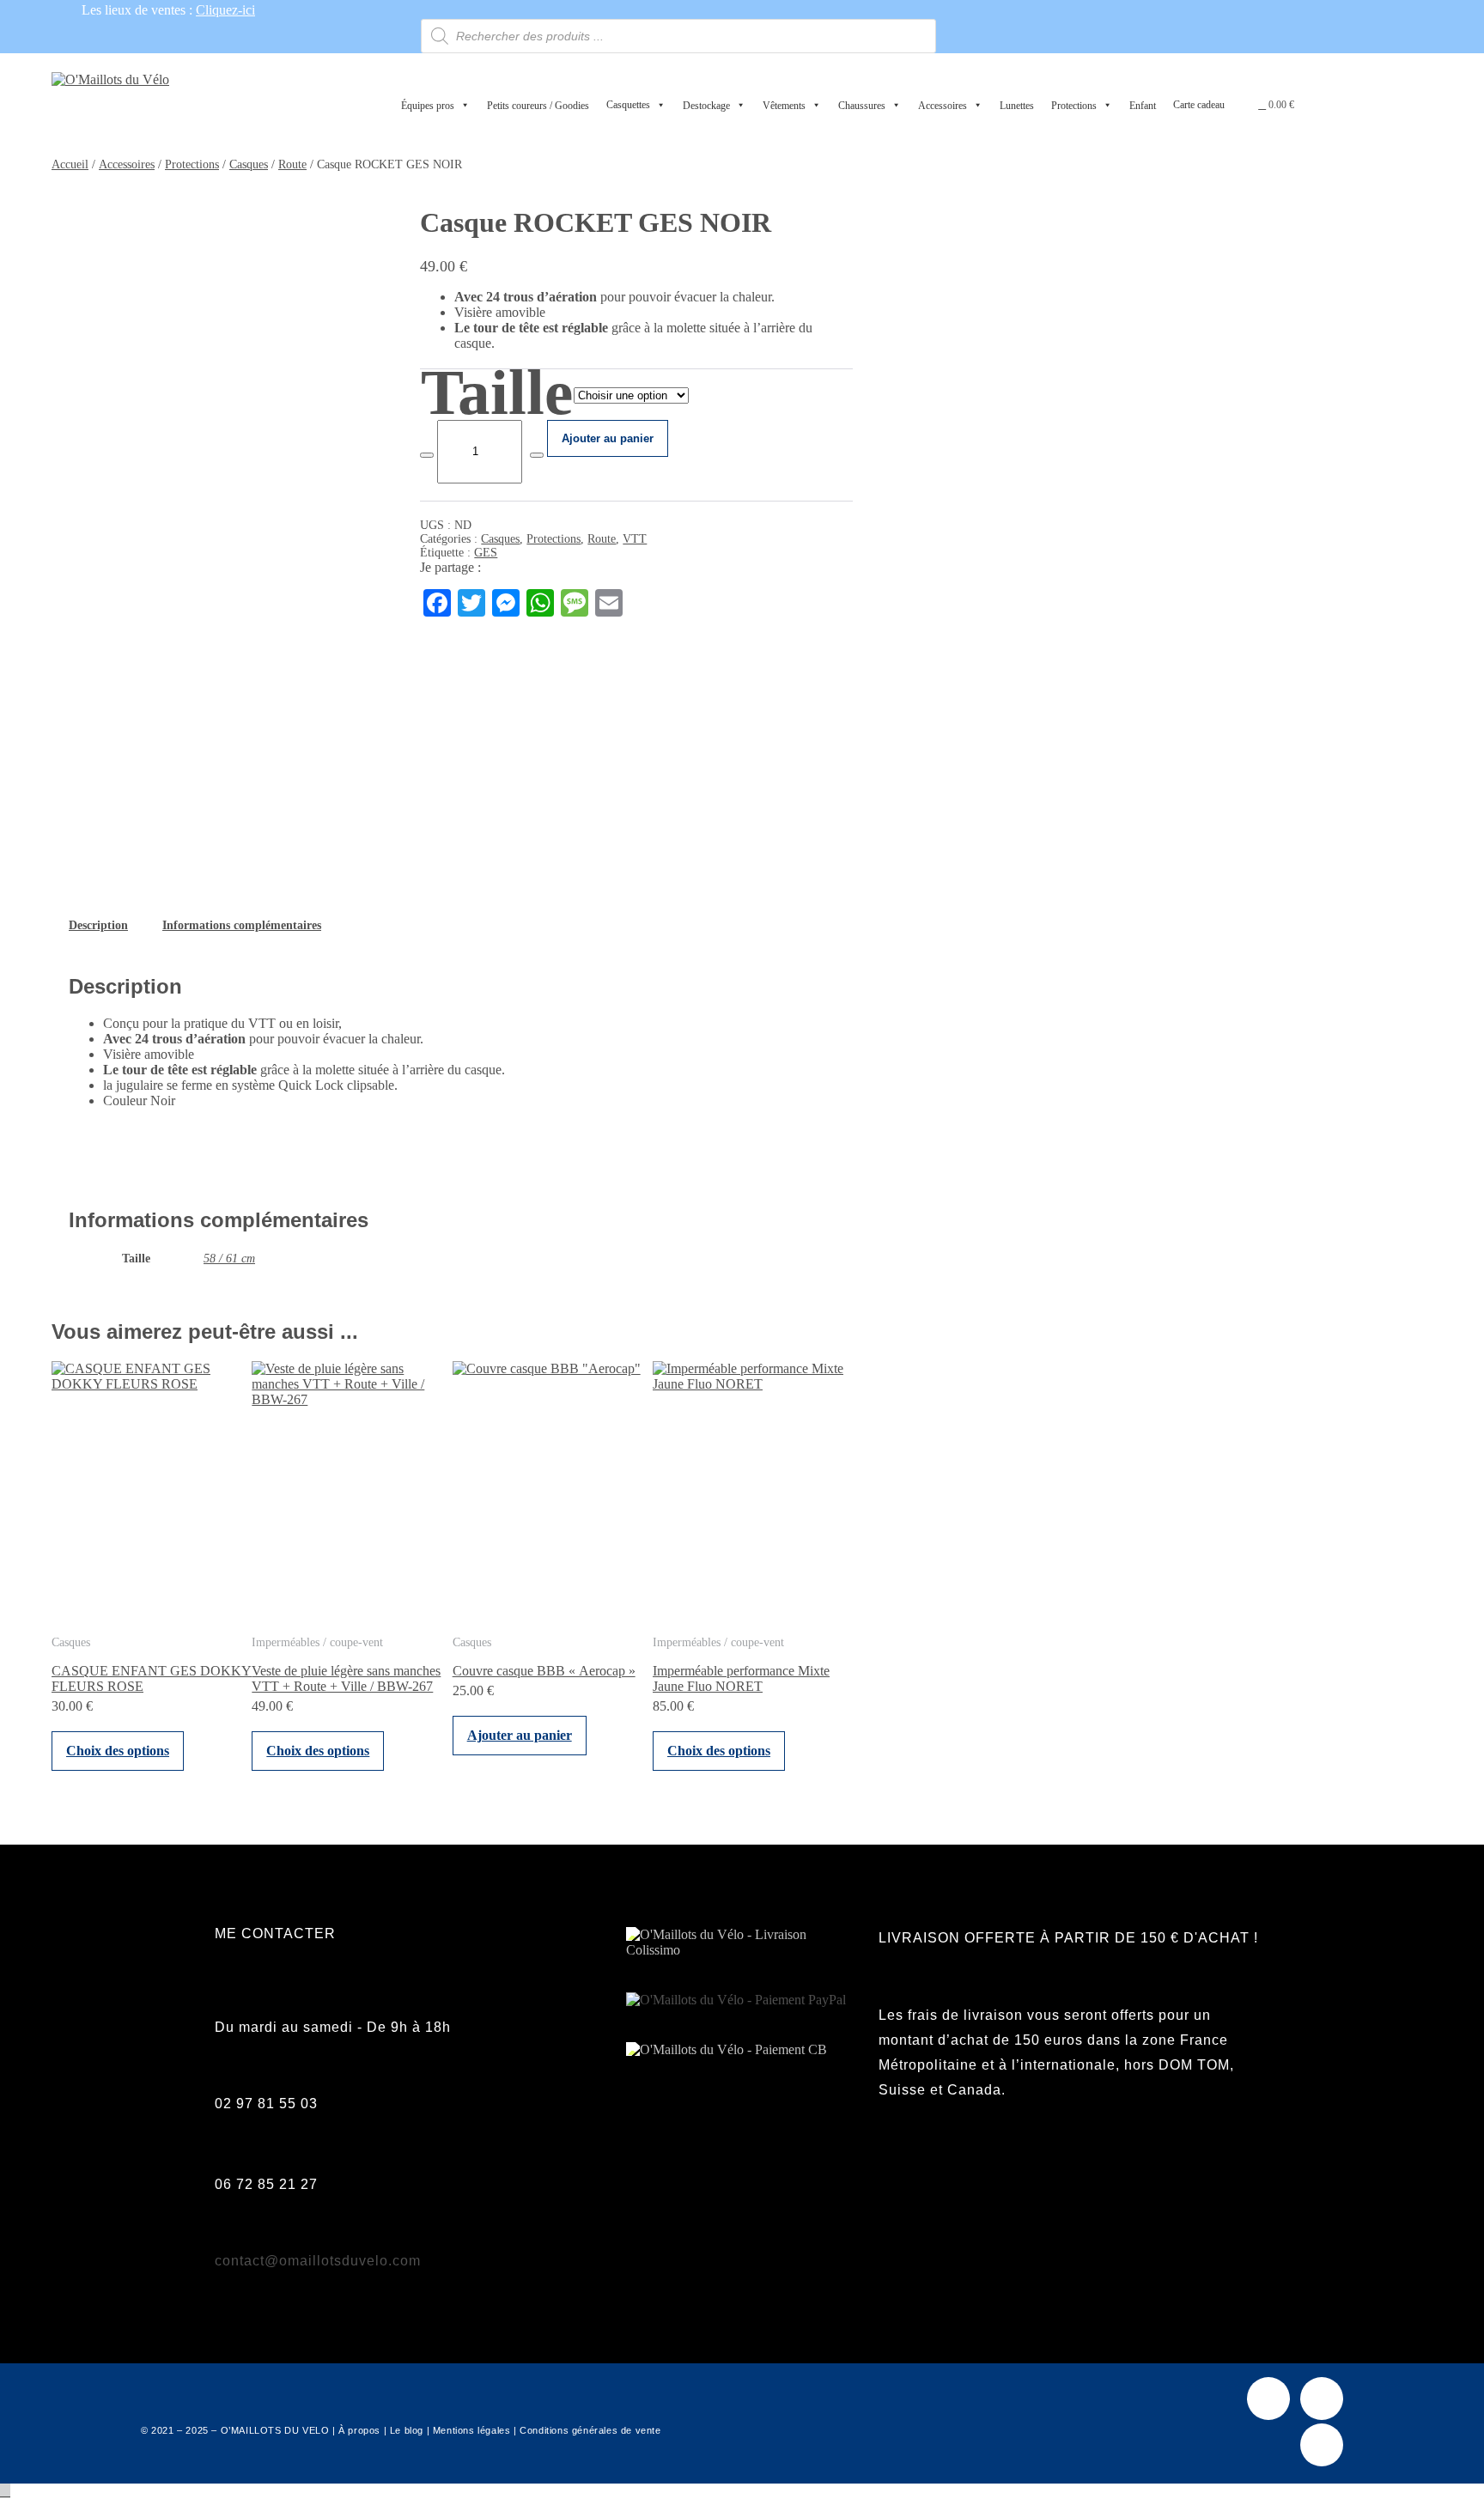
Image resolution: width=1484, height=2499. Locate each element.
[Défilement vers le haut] (5, 2491)
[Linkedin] (1322, 2445)
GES (486, 553)
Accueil (70, 164)
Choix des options (118, 1751)
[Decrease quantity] (427, 455)
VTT (635, 539)
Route (292, 164)
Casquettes (628, 105)
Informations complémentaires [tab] (242, 925)
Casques (249, 164)
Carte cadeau (1199, 105)
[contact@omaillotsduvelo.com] (224, 2230)
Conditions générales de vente (590, 2430)
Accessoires (127, 164)
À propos (359, 2430)
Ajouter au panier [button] (520, 1735)
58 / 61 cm (229, 1259)
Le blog (407, 2430)
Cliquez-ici (225, 10)
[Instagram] (1322, 2399)
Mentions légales (472, 2430)
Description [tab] (98, 925)
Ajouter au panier (608, 438)
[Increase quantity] (537, 455)
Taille (497, 392)
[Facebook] (1268, 2399)
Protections (192, 164)
